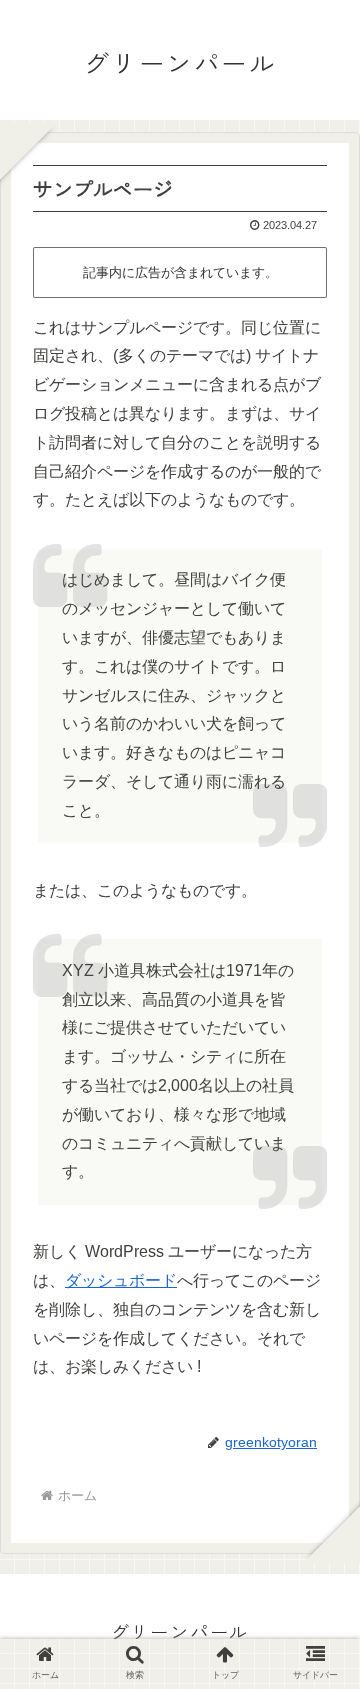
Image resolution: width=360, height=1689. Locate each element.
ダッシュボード (121, 1280)
